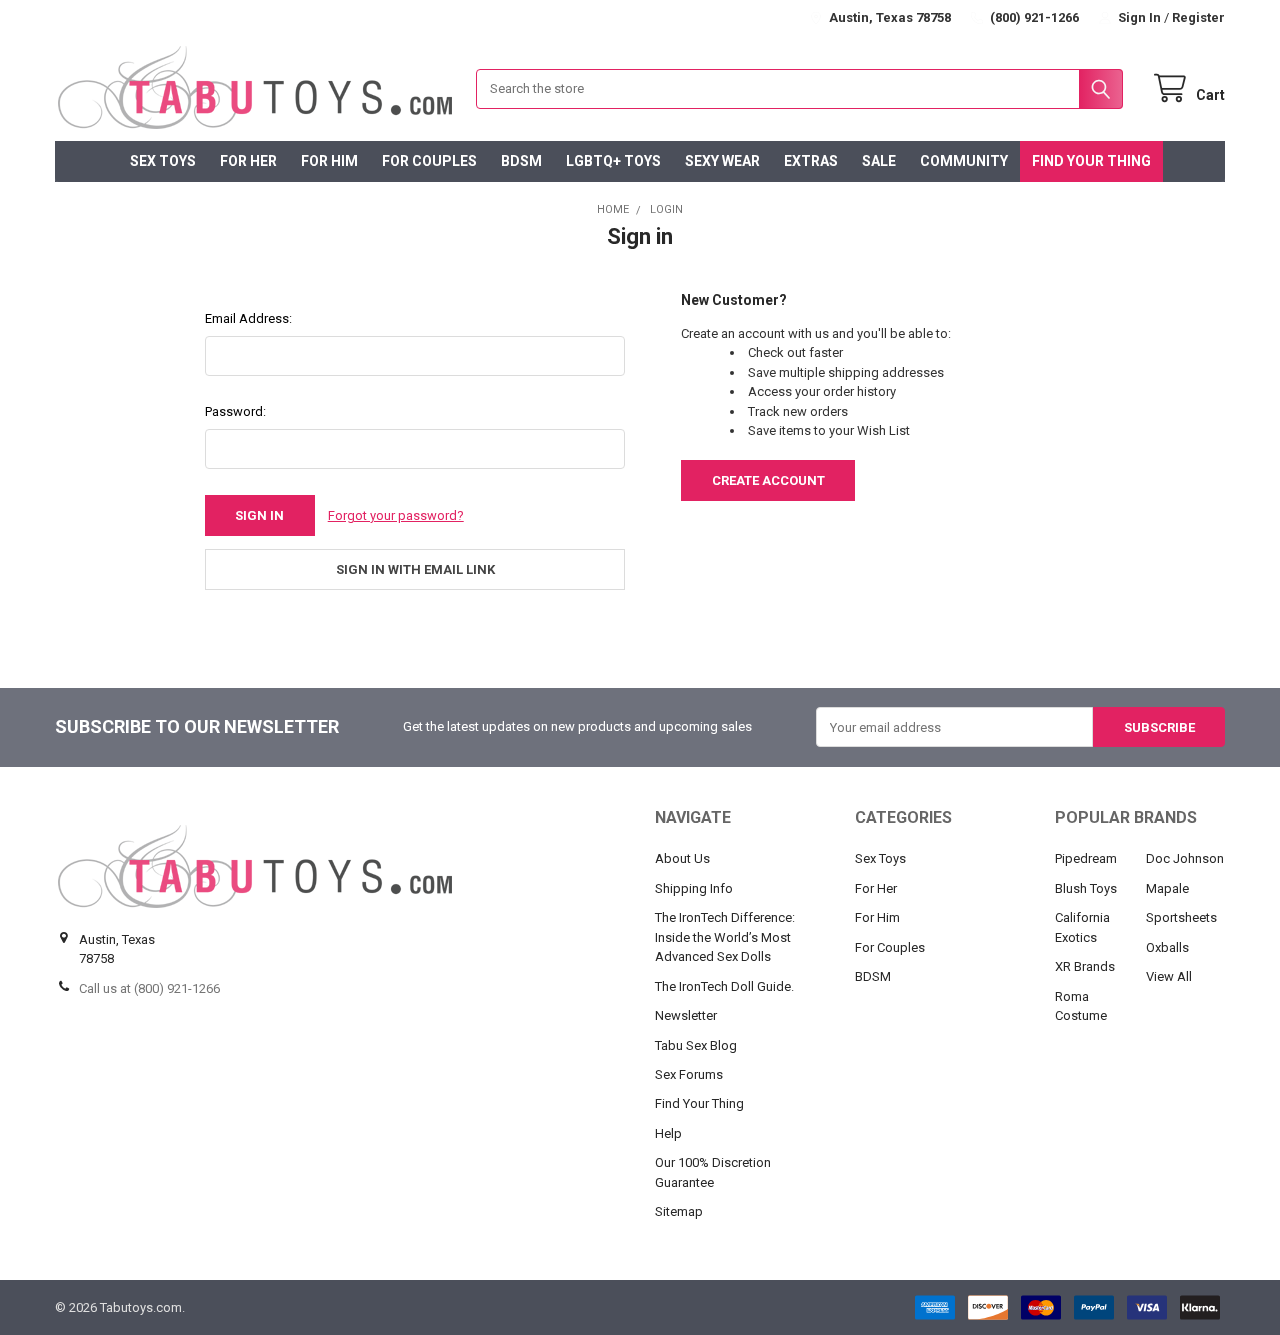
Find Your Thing (1091, 161)
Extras (811, 161)
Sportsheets (1181, 917)
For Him (329, 161)
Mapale (1167, 888)
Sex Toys (163, 161)
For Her (248, 161)
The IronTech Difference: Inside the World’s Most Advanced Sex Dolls (725, 937)
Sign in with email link (415, 569)
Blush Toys (1086, 888)
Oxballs (1167, 947)
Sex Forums (689, 1074)
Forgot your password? (396, 515)
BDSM (521, 161)
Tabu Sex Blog (696, 1045)
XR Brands (1085, 966)
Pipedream (1086, 858)
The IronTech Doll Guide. (724, 986)
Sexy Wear (722, 161)
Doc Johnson (1185, 858)
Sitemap (679, 1211)
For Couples (429, 161)
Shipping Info (694, 888)
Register (1198, 17)
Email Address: (248, 318)
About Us (682, 858)
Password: (235, 411)
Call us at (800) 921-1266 (149, 988)
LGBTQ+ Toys (613, 161)
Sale (879, 161)
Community (964, 161)
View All (1169, 976)
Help (668, 1133)
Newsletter (686, 1015)
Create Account (768, 480)
